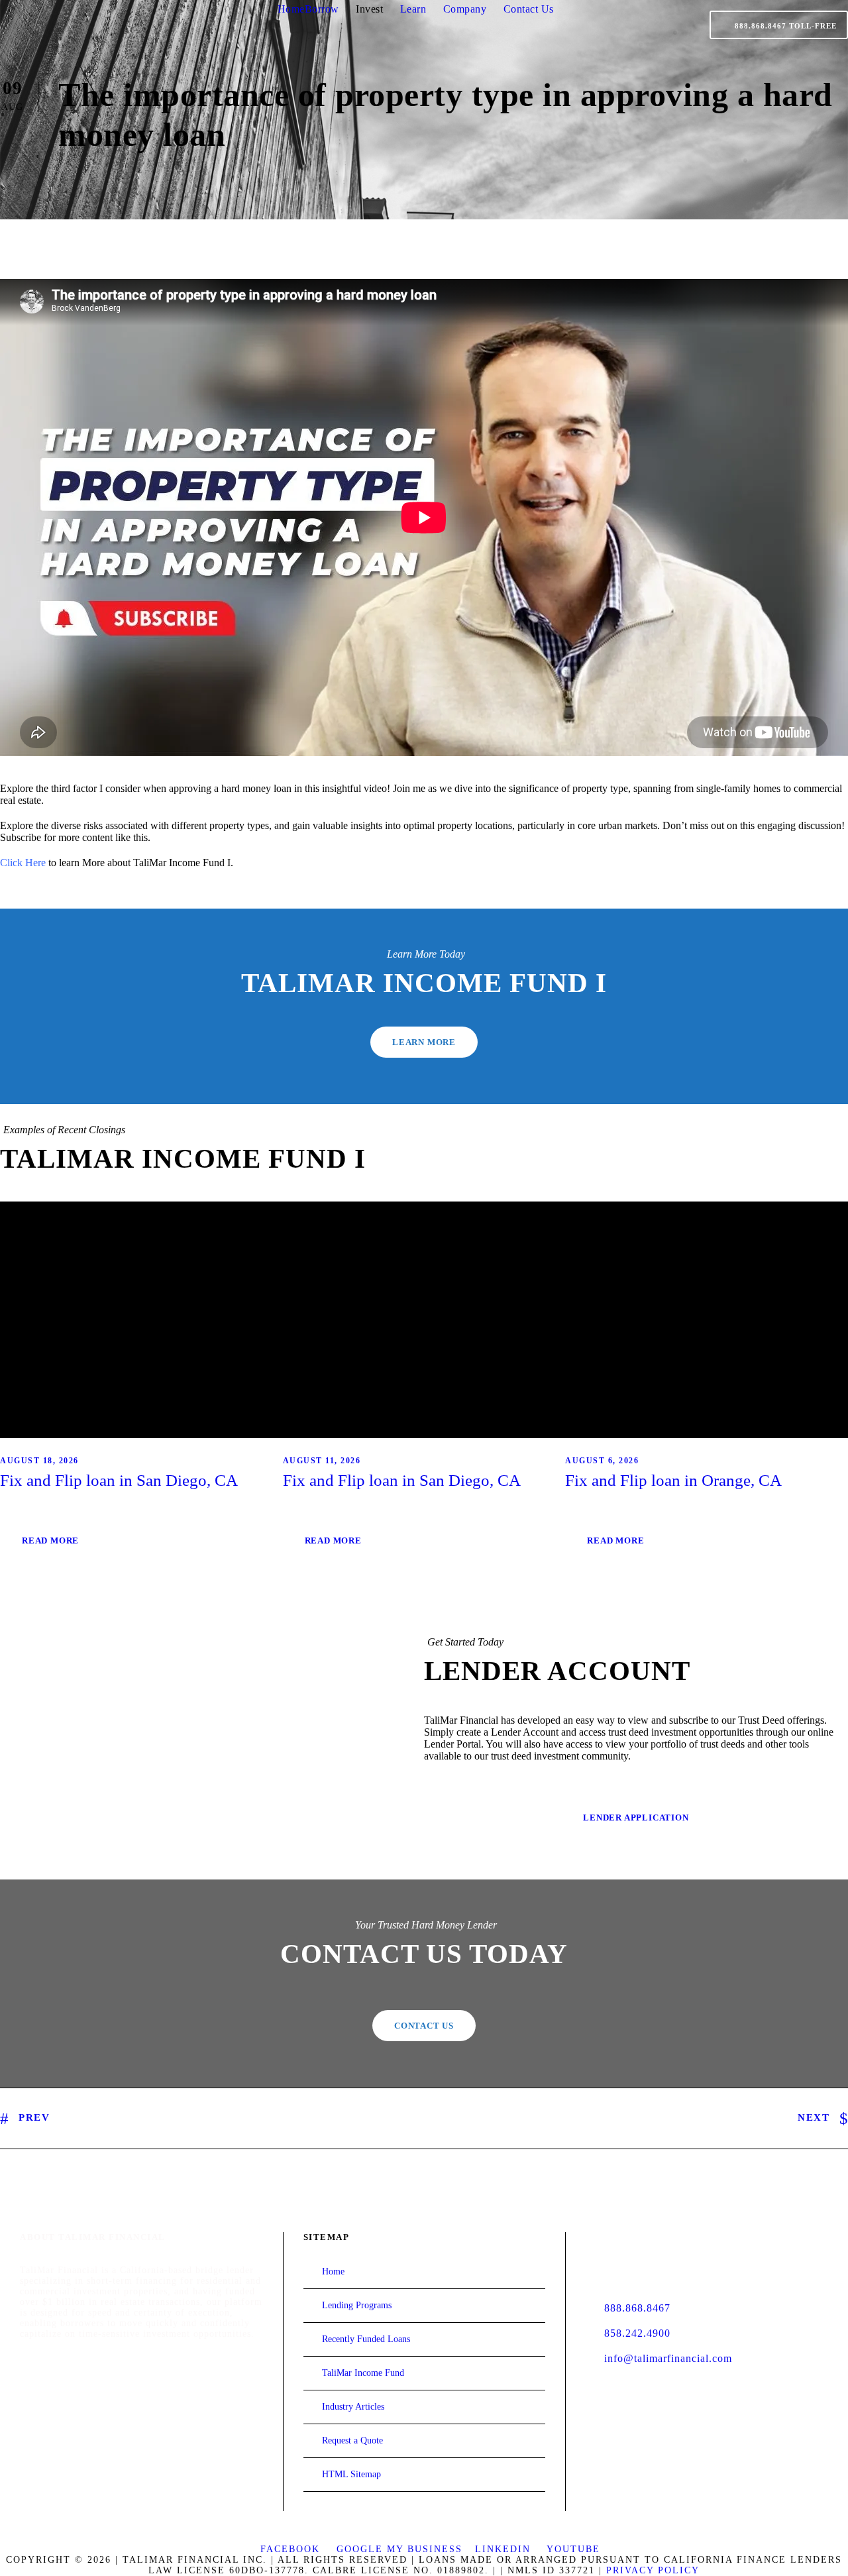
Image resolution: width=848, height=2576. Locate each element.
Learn (413, 9)
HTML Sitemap (351, 2474)
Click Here (23, 863)
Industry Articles (353, 2407)
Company (465, 9)
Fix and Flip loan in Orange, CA (673, 1480)
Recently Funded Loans (366, 2339)
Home (291, 9)
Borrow (322, 9)
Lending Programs (357, 2305)
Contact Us (529, 9)
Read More (50, 1540)
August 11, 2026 (322, 1461)
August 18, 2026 (39, 1461)
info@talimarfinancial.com (668, 2358)
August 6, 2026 (602, 1461)
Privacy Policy (653, 2570)
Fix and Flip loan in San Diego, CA (119, 1480)
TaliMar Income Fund (363, 2373)
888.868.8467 (637, 2308)
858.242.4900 (637, 2333)
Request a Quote (352, 2440)
